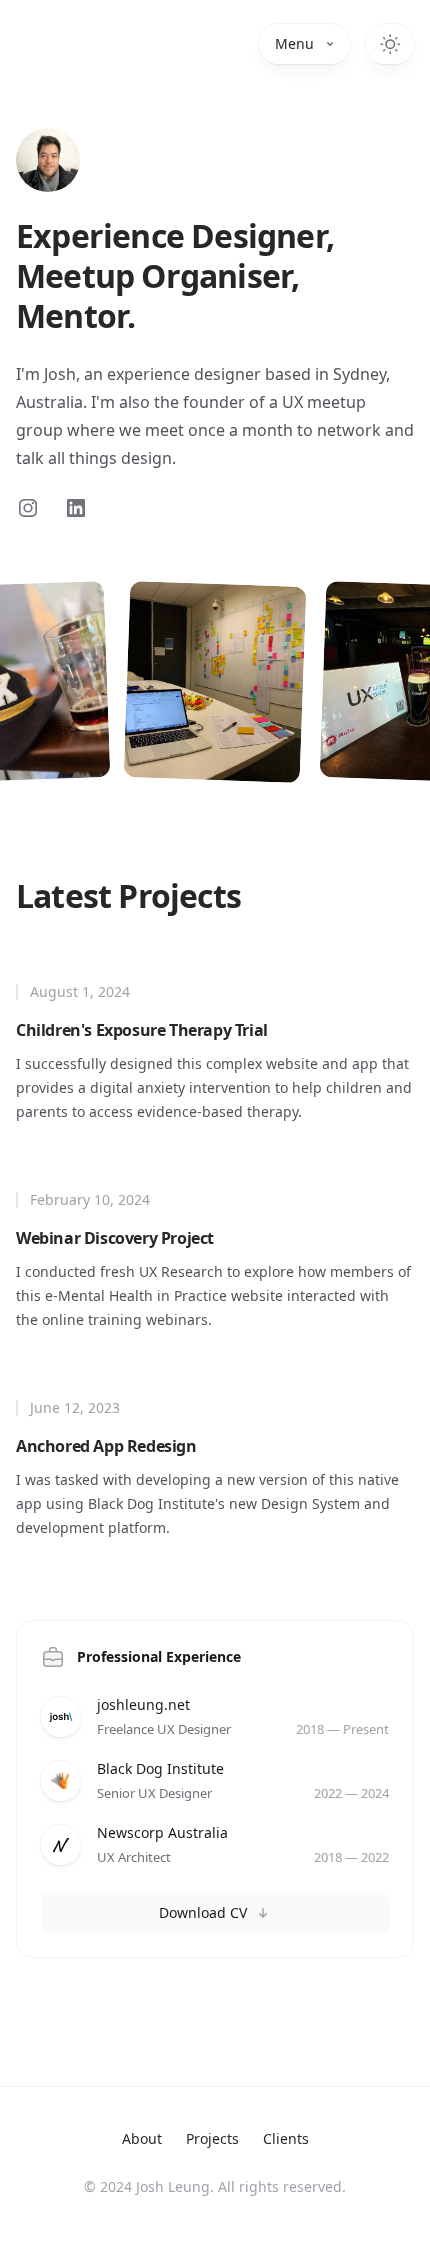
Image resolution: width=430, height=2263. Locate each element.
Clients (286, 2138)
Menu (294, 43)
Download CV (203, 1912)
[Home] (48, 160)
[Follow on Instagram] (28, 508)
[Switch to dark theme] (390, 44)
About (142, 2138)
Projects (212, 2138)
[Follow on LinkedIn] (76, 508)
